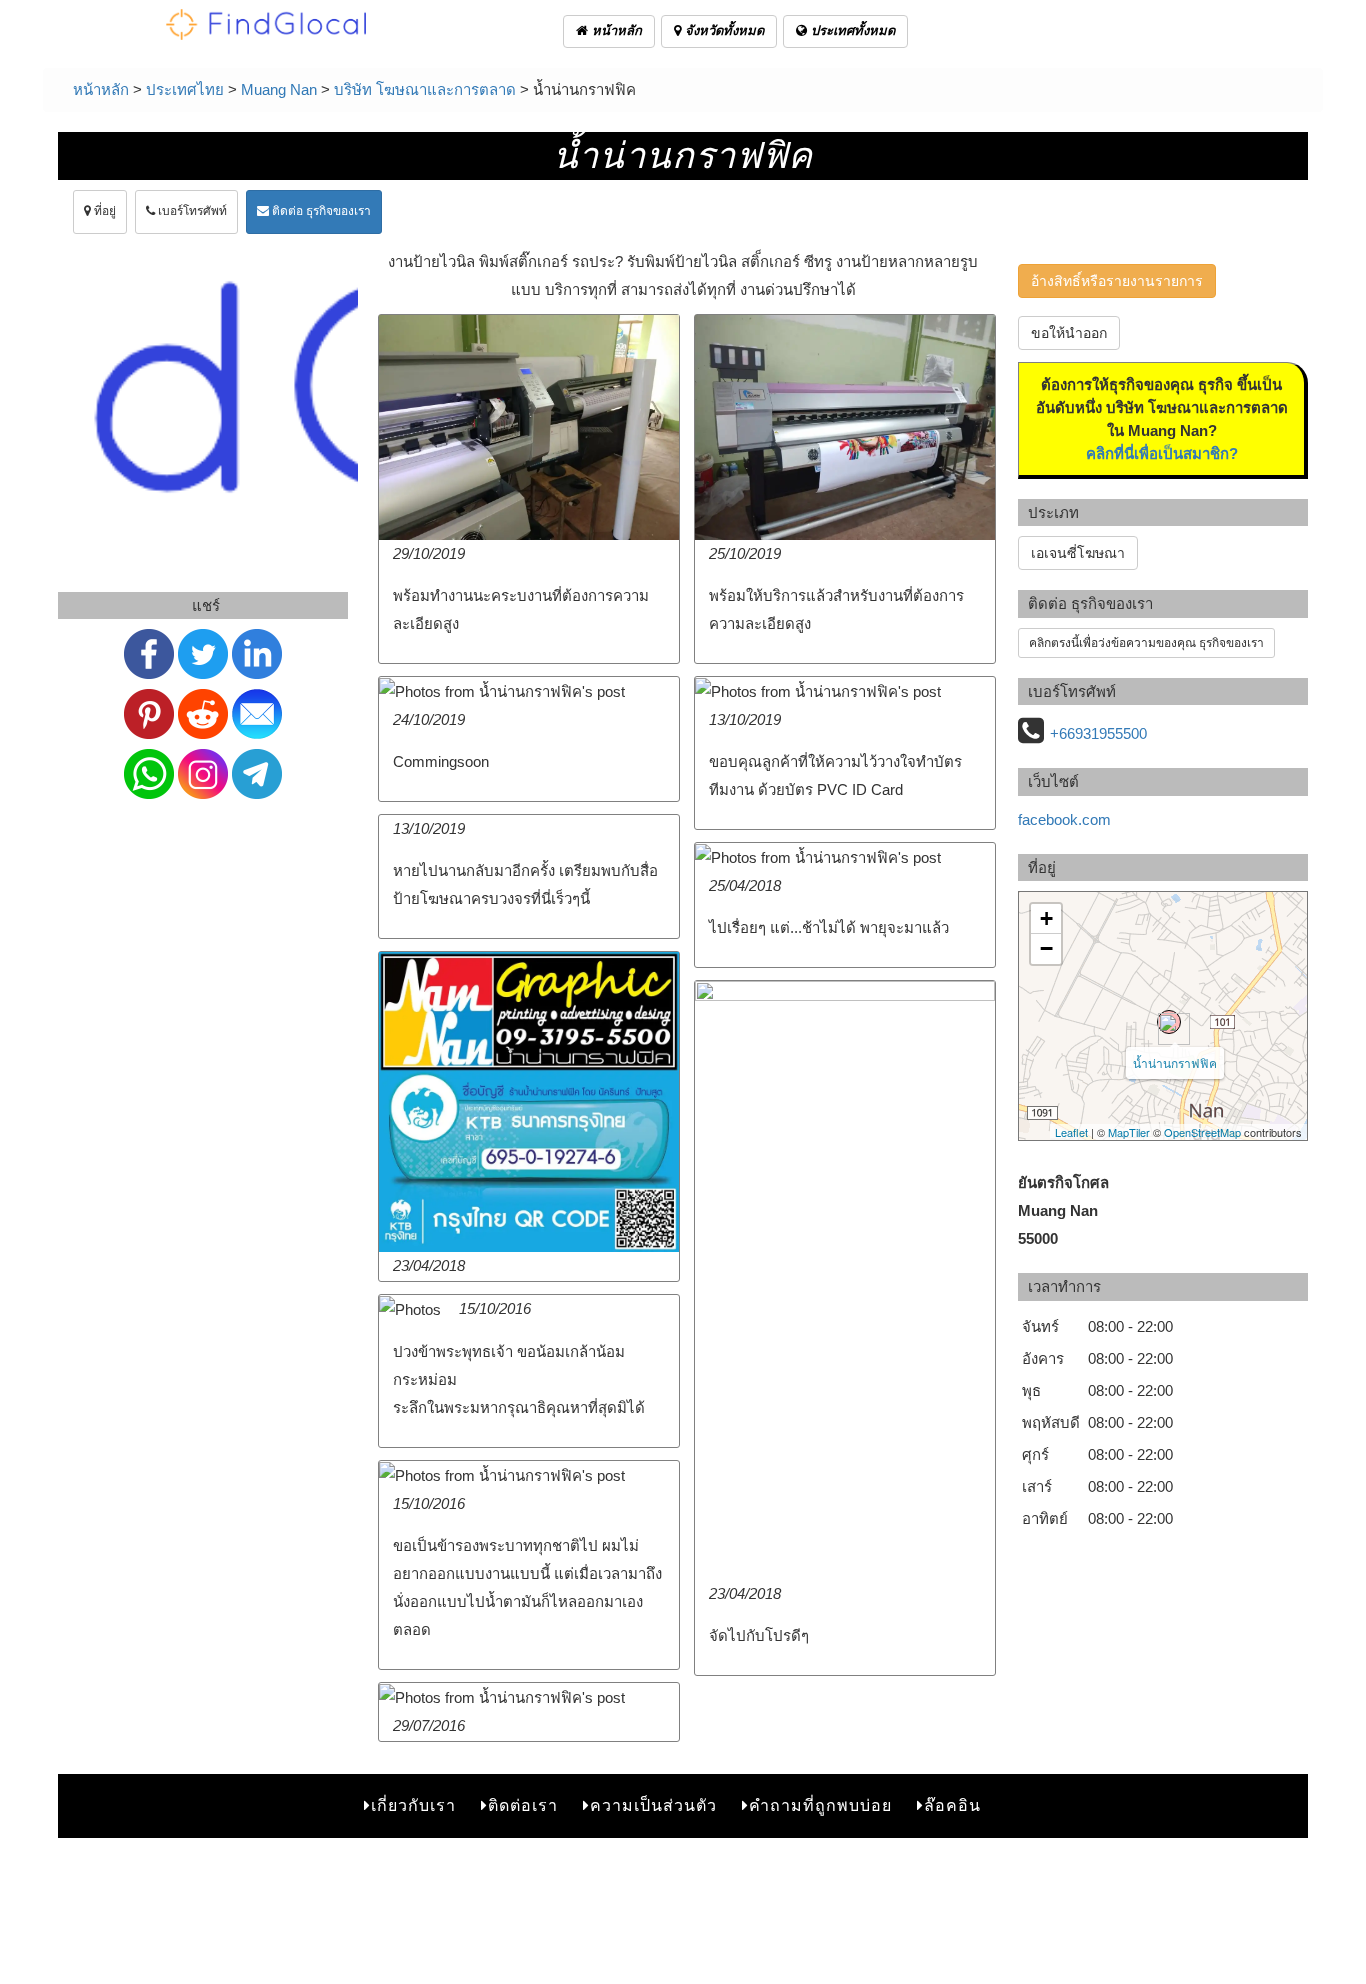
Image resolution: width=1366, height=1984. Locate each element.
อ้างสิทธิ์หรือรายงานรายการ (1117, 281)
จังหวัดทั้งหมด (722, 30)
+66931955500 (1098, 733)
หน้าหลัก (615, 30)
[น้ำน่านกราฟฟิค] (1169, 1022)
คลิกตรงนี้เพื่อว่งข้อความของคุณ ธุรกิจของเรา (1146, 643)
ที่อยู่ (103, 211)
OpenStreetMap (1202, 1132)
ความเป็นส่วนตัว (653, 1805)
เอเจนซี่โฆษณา (1078, 553)
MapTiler (1129, 1132)
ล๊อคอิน (952, 1805)
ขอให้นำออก (1069, 333)
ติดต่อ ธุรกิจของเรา (320, 211)
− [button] (1046, 948)
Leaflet (1071, 1132)
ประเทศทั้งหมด (851, 30)
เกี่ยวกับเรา (413, 1805)
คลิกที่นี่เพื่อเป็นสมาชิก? (1162, 453)
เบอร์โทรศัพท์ (191, 211)
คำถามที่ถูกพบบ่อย (820, 1805)
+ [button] (1046, 918)
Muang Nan (279, 89)
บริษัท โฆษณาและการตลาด (425, 89)
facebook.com (1064, 819)
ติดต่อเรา (523, 1805)
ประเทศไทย (185, 89)
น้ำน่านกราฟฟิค (1175, 1062)
